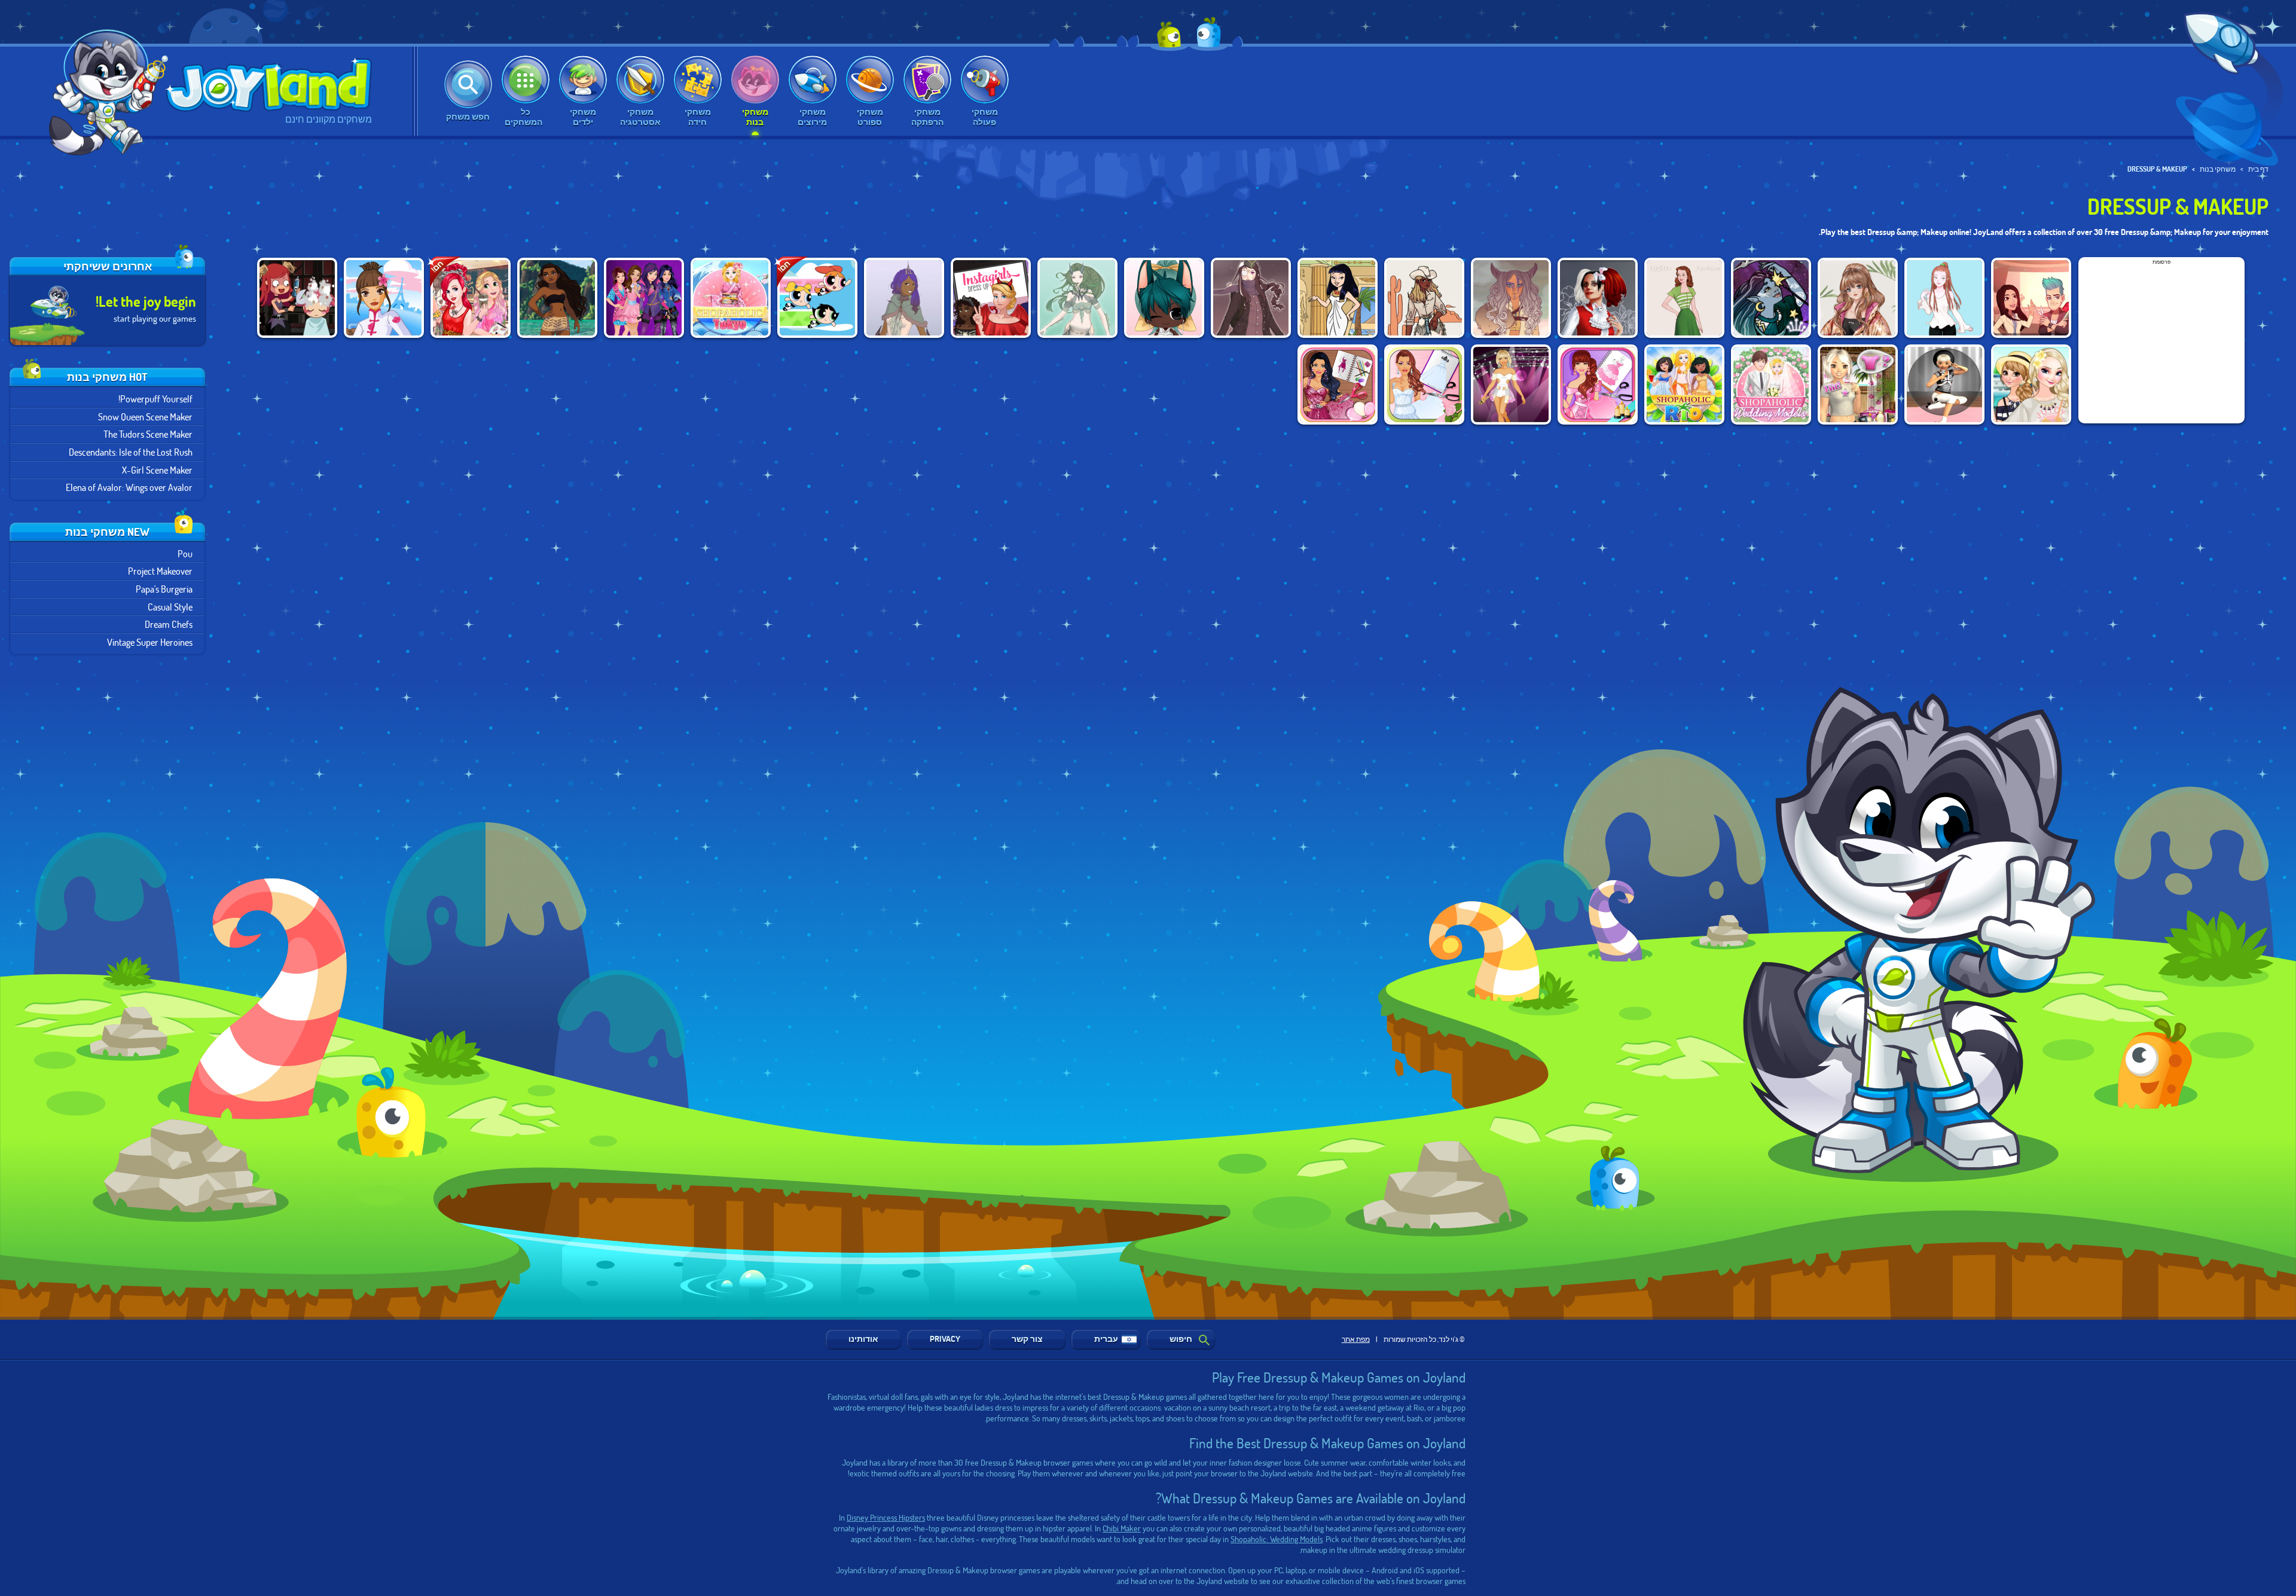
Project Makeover (160, 571)
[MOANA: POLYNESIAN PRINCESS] (557, 298)
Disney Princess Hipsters (886, 1517)
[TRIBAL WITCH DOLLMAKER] (1511, 298)
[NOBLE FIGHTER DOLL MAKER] (1251, 298)
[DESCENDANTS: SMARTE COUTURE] (644, 298)
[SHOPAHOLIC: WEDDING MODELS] (1771, 384)
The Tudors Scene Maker (148, 434)
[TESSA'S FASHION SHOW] (1858, 298)
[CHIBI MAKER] (1164, 298)
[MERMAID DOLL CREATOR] (1077, 298)
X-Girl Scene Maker (157, 470)
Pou (185, 553)
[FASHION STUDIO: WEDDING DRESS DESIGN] (1424, 384)
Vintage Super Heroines (150, 642)
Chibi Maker (1122, 1528)
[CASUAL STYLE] (1944, 298)
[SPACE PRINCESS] (1771, 298)
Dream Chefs (169, 624)
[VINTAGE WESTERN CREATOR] (1424, 298)
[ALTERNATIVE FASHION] (1598, 298)
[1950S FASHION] (1684, 298)
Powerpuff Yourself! (155, 399)
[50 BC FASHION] (1338, 298)
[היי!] (104, 89)
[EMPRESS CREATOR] (904, 298)
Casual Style (170, 607)
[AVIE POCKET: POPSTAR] (1944, 384)
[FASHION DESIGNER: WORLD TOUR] (384, 298)
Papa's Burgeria (164, 589)
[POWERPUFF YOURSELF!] (817, 298)
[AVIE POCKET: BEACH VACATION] (1858, 384)
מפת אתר (1356, 1339)
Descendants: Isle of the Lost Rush (131, 452)
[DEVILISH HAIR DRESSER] (297, 298)
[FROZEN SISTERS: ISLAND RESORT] (2031, 384)
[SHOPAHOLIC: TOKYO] (731, 298)
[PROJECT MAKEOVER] (2031, 298)
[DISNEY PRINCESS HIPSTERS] (471, 298)
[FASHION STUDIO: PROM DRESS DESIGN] (1338, 384)
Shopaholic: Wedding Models (1277, 1539)
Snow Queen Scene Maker (145, 416)
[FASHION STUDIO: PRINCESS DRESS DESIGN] (1598, 384)
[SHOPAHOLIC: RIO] (1684, 384)
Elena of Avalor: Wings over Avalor (129, 487)
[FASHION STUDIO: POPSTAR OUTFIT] (1511, 384)
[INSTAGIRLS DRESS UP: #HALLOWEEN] (991, 298)
